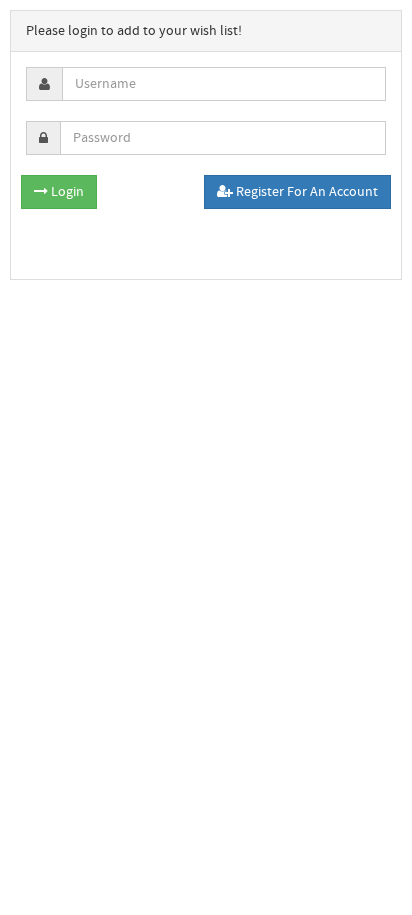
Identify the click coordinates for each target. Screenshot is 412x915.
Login (66, 192)
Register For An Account (305, 192)
